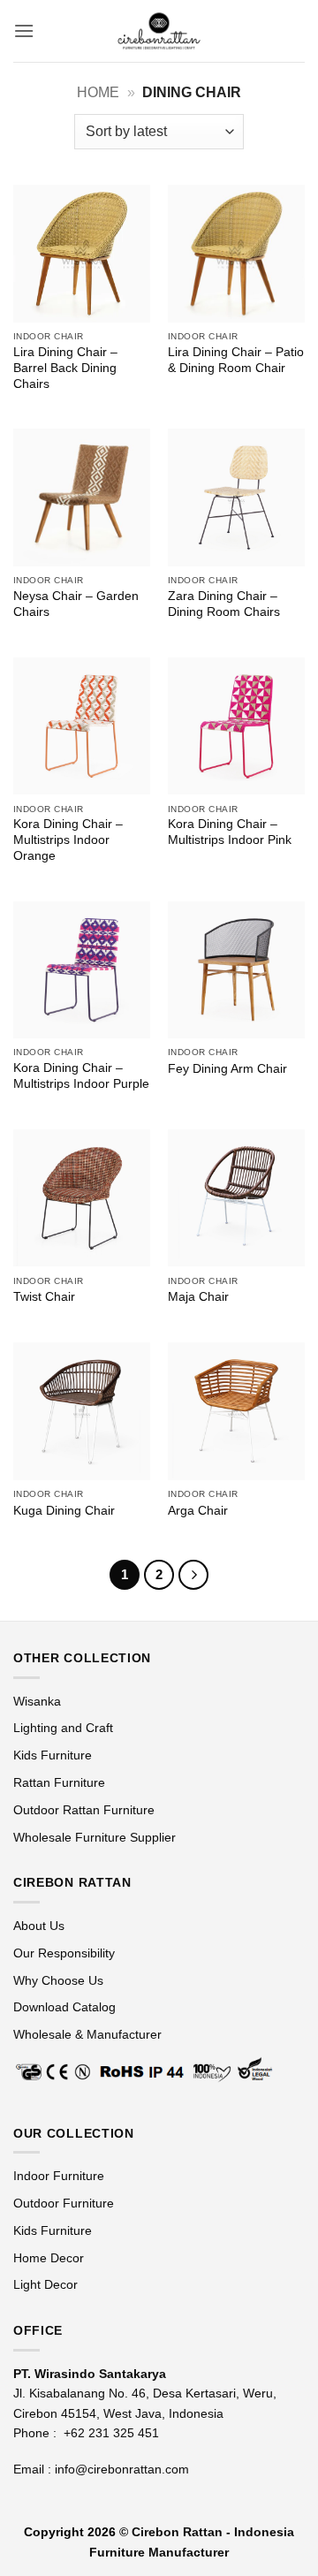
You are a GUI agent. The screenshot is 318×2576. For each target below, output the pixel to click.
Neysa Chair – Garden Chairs (76, 604)
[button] (24, 30)
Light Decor (45, 2284)
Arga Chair (198, 1511)
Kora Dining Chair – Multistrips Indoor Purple (81, 1076)
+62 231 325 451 (111, 2433)
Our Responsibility (64, 1953)
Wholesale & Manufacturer (87, 2034)
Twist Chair (44, 1297)
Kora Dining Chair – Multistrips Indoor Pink (230, 832)
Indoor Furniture (59, 2176)
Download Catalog (64, 2007)
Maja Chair (198, 1297)
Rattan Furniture (61, 1782)
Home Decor (49, 2258)
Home (98, 92)
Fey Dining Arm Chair (227, 1069)
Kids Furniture (53, 1755)
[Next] (193, 1575)
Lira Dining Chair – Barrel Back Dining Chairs (65, 368)
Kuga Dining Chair (64, 1511)
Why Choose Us (58, 1980)
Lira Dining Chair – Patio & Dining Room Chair (236, 360)
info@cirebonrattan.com (122, 2469)
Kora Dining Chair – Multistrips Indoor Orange (68, 840)
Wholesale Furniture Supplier (95, 1837)
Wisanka (39, 1701)
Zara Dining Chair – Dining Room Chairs (224, 604)
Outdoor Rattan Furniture (84, 1810)
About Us (39, 1926)
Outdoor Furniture (64, 2203)
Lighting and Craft (63, 1728)
